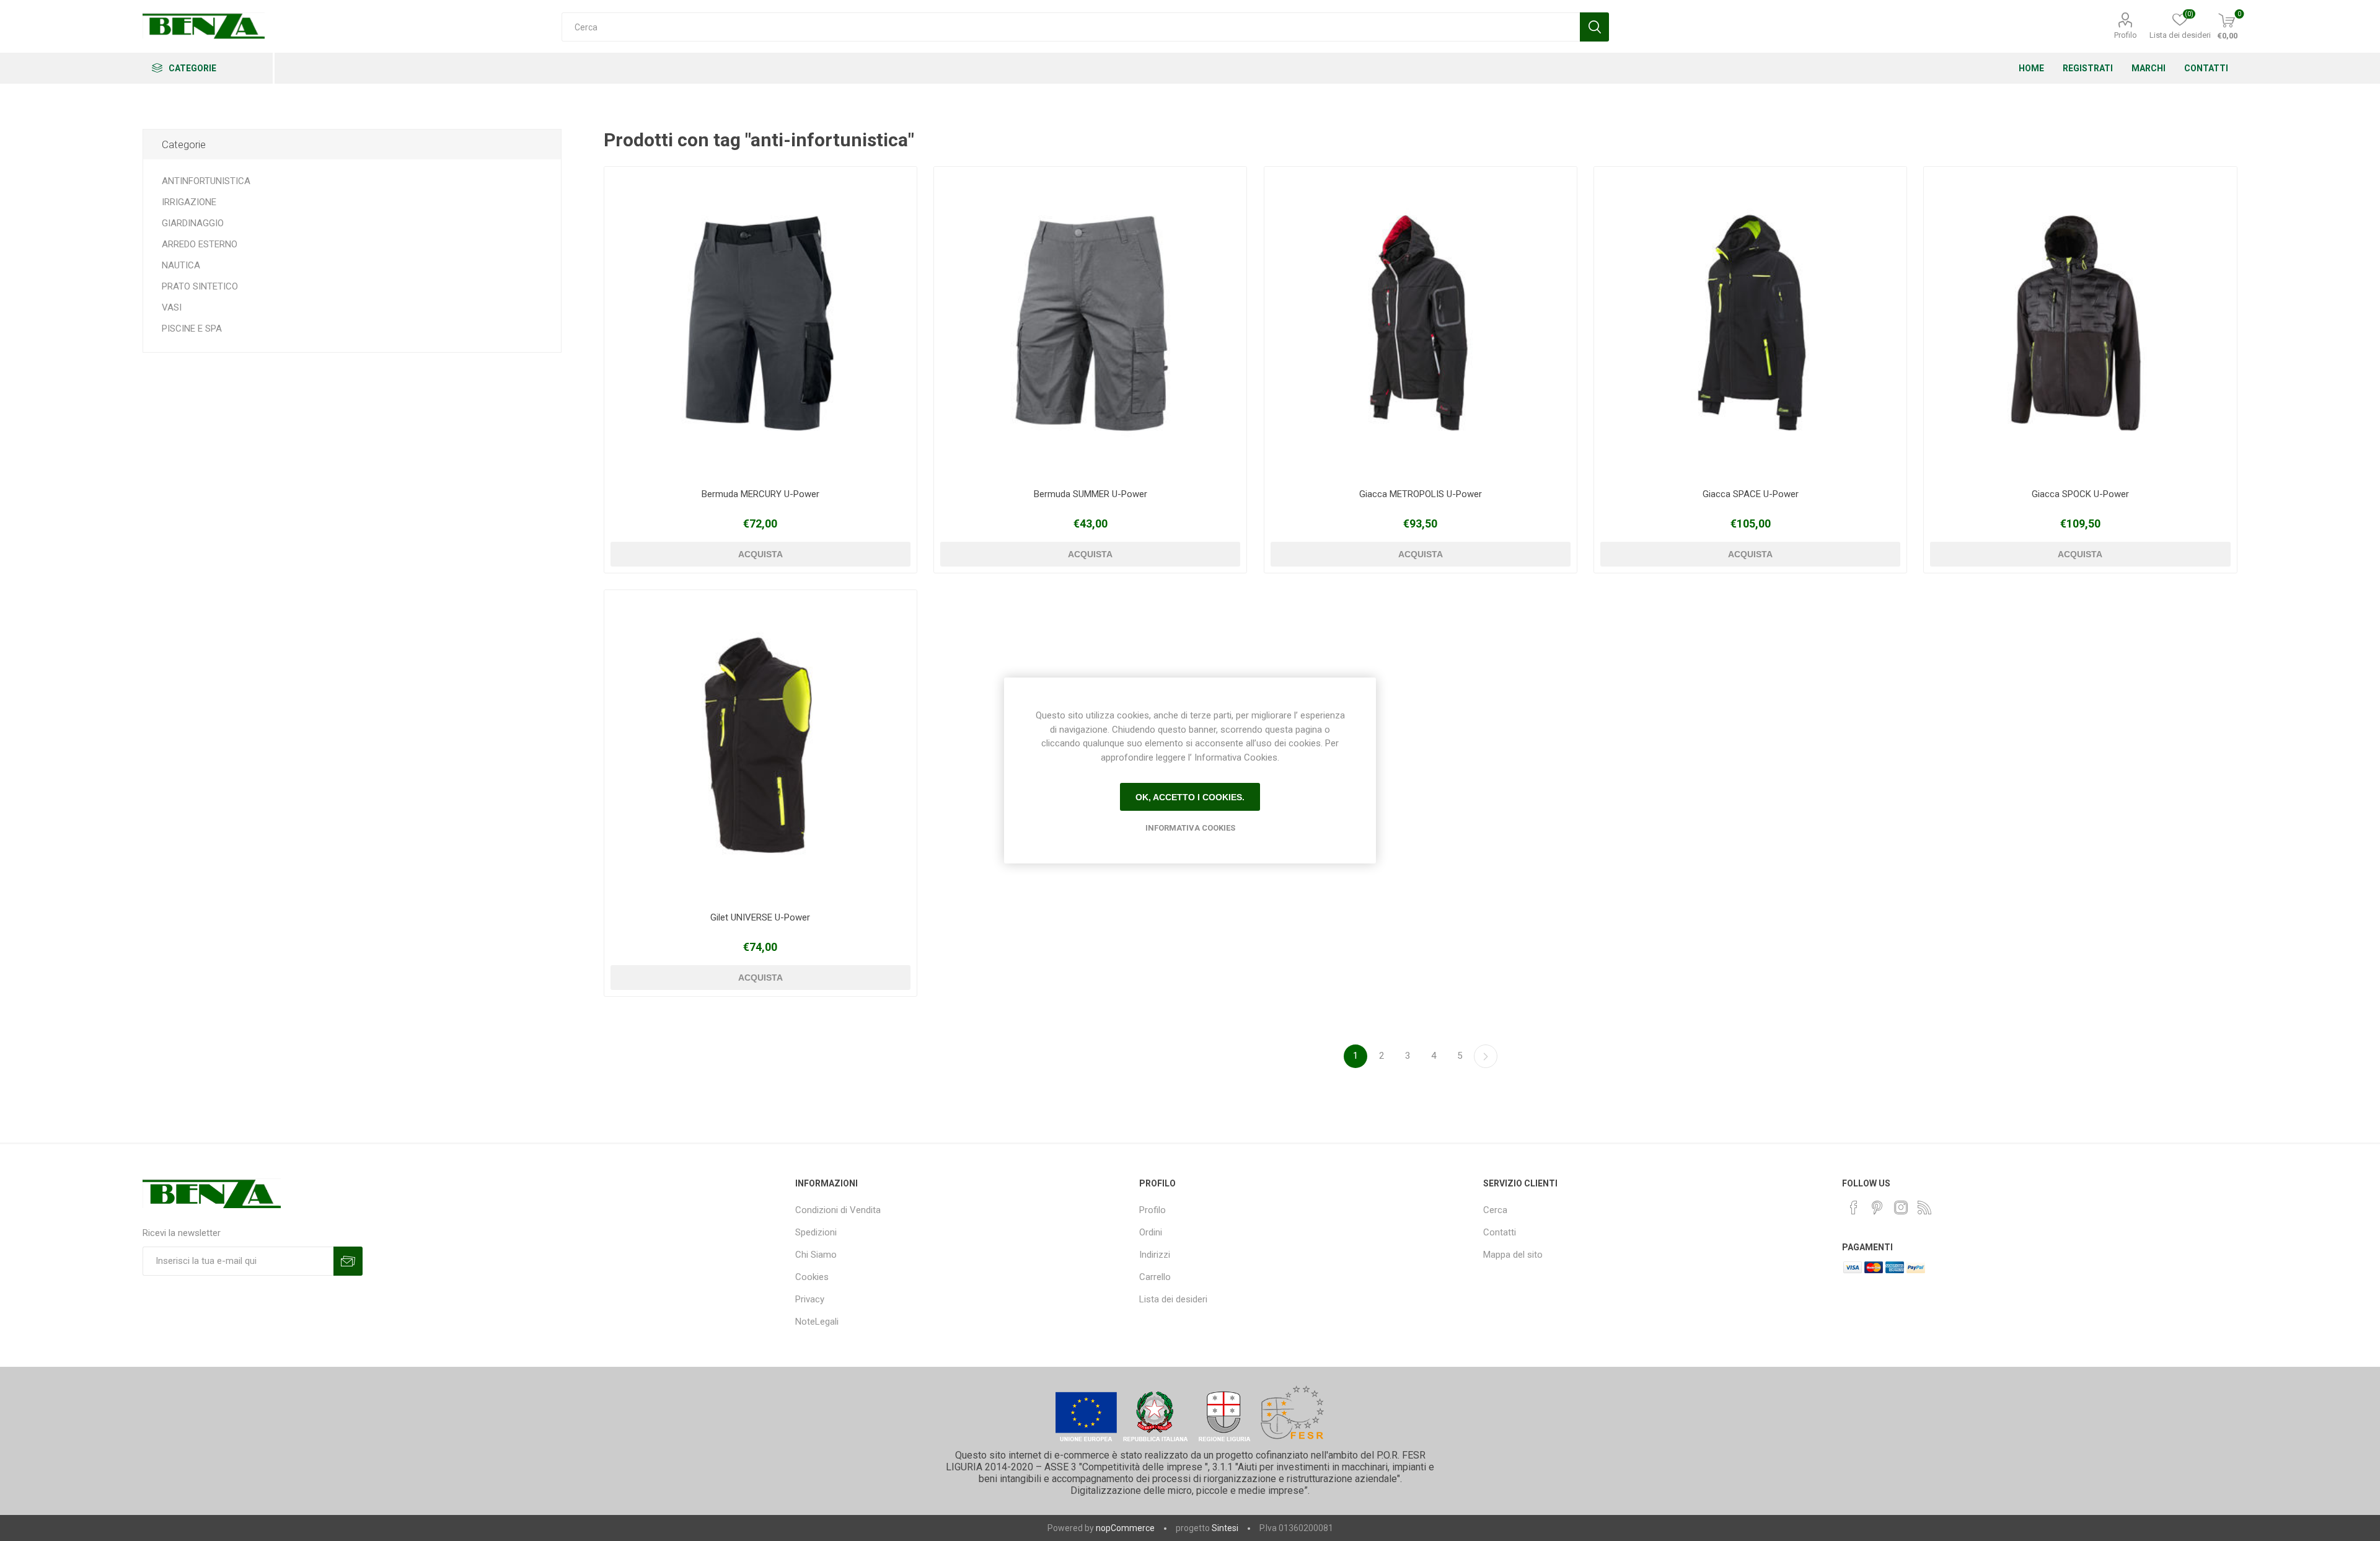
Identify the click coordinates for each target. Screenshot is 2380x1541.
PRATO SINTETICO (200, 286)
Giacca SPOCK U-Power (2080, 494)
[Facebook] (1854, 1208)
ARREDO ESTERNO (200, 244)
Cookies (812, 1277)
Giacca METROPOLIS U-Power (1421, 494)
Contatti (1500, 1232)
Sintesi (1225, 1528)
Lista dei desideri (1173, 1299)
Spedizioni (816, 1232)
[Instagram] (1901, 1208)
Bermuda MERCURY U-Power (760, 494)
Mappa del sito (1513, 1255)
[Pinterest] (1877, 1208)
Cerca (1495, 1210)
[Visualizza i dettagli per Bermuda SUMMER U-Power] (1090, 323)
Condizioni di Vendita (838, 1210)
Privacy (810, 1299)
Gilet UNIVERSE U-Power (760, 917)
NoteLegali (817, 1322)
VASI (172, 307)
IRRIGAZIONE (189, 202)
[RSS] (1924, 1208)
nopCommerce (1125, 1528)
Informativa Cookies (1190, 828)
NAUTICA (181, 265)
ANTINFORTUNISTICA (206, 181)
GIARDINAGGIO (193, 223)
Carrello (1155, 1277)
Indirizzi (1155, 1255)
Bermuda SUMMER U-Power (1091, 494)
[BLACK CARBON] (1421, 323)
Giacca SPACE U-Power (1751, 494)
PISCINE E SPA (192, 329)
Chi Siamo (816, 1255)
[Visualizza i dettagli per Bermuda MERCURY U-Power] (760, 323)
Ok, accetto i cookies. (1190, 797)
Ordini (1151, 1232)
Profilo (2126, 35)
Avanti (1486, 1056)
